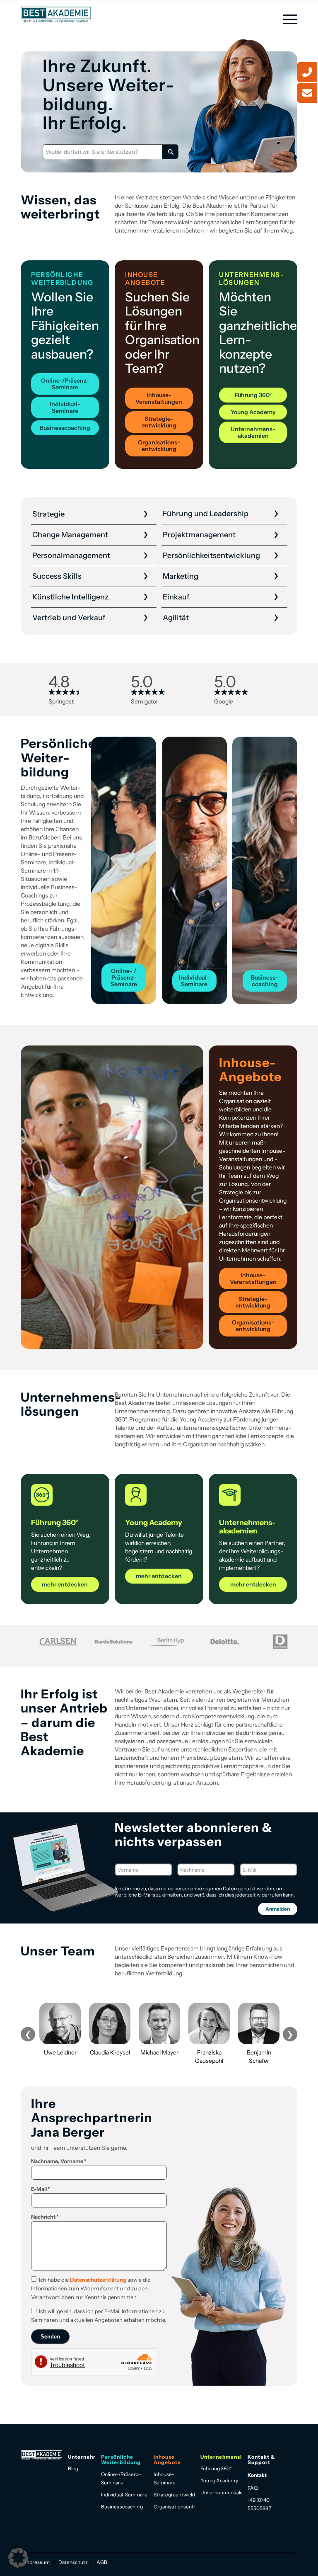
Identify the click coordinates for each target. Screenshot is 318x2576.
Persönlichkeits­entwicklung (211, 555)
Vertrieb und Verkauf (69, 618)
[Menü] (286, 19)
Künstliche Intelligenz (70, 597)
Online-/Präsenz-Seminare (121, 2478)
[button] (18, 2558)
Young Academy (219, 2480)
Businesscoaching (122, 2507)
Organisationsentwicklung (174, 2507)
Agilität (176, 618)
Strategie (48, 514)
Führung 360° (216, 2468)
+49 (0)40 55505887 (259, 2504)
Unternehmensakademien (221, 2492)
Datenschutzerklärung (98, 2280)
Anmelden (278, 1909)
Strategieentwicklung (174, 2495)
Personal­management (71, 555)
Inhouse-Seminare (165, 2478)
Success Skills (57, 576)
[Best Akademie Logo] (56, 15)
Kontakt (257, 2475)
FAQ (253, 2488)
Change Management (70, 535)
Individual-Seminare (124, 2495)
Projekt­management (199, 535)
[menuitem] (286, 19)
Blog (73, 2468)
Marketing (181, 576)
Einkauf (176, 597)
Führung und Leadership (206, 514)
